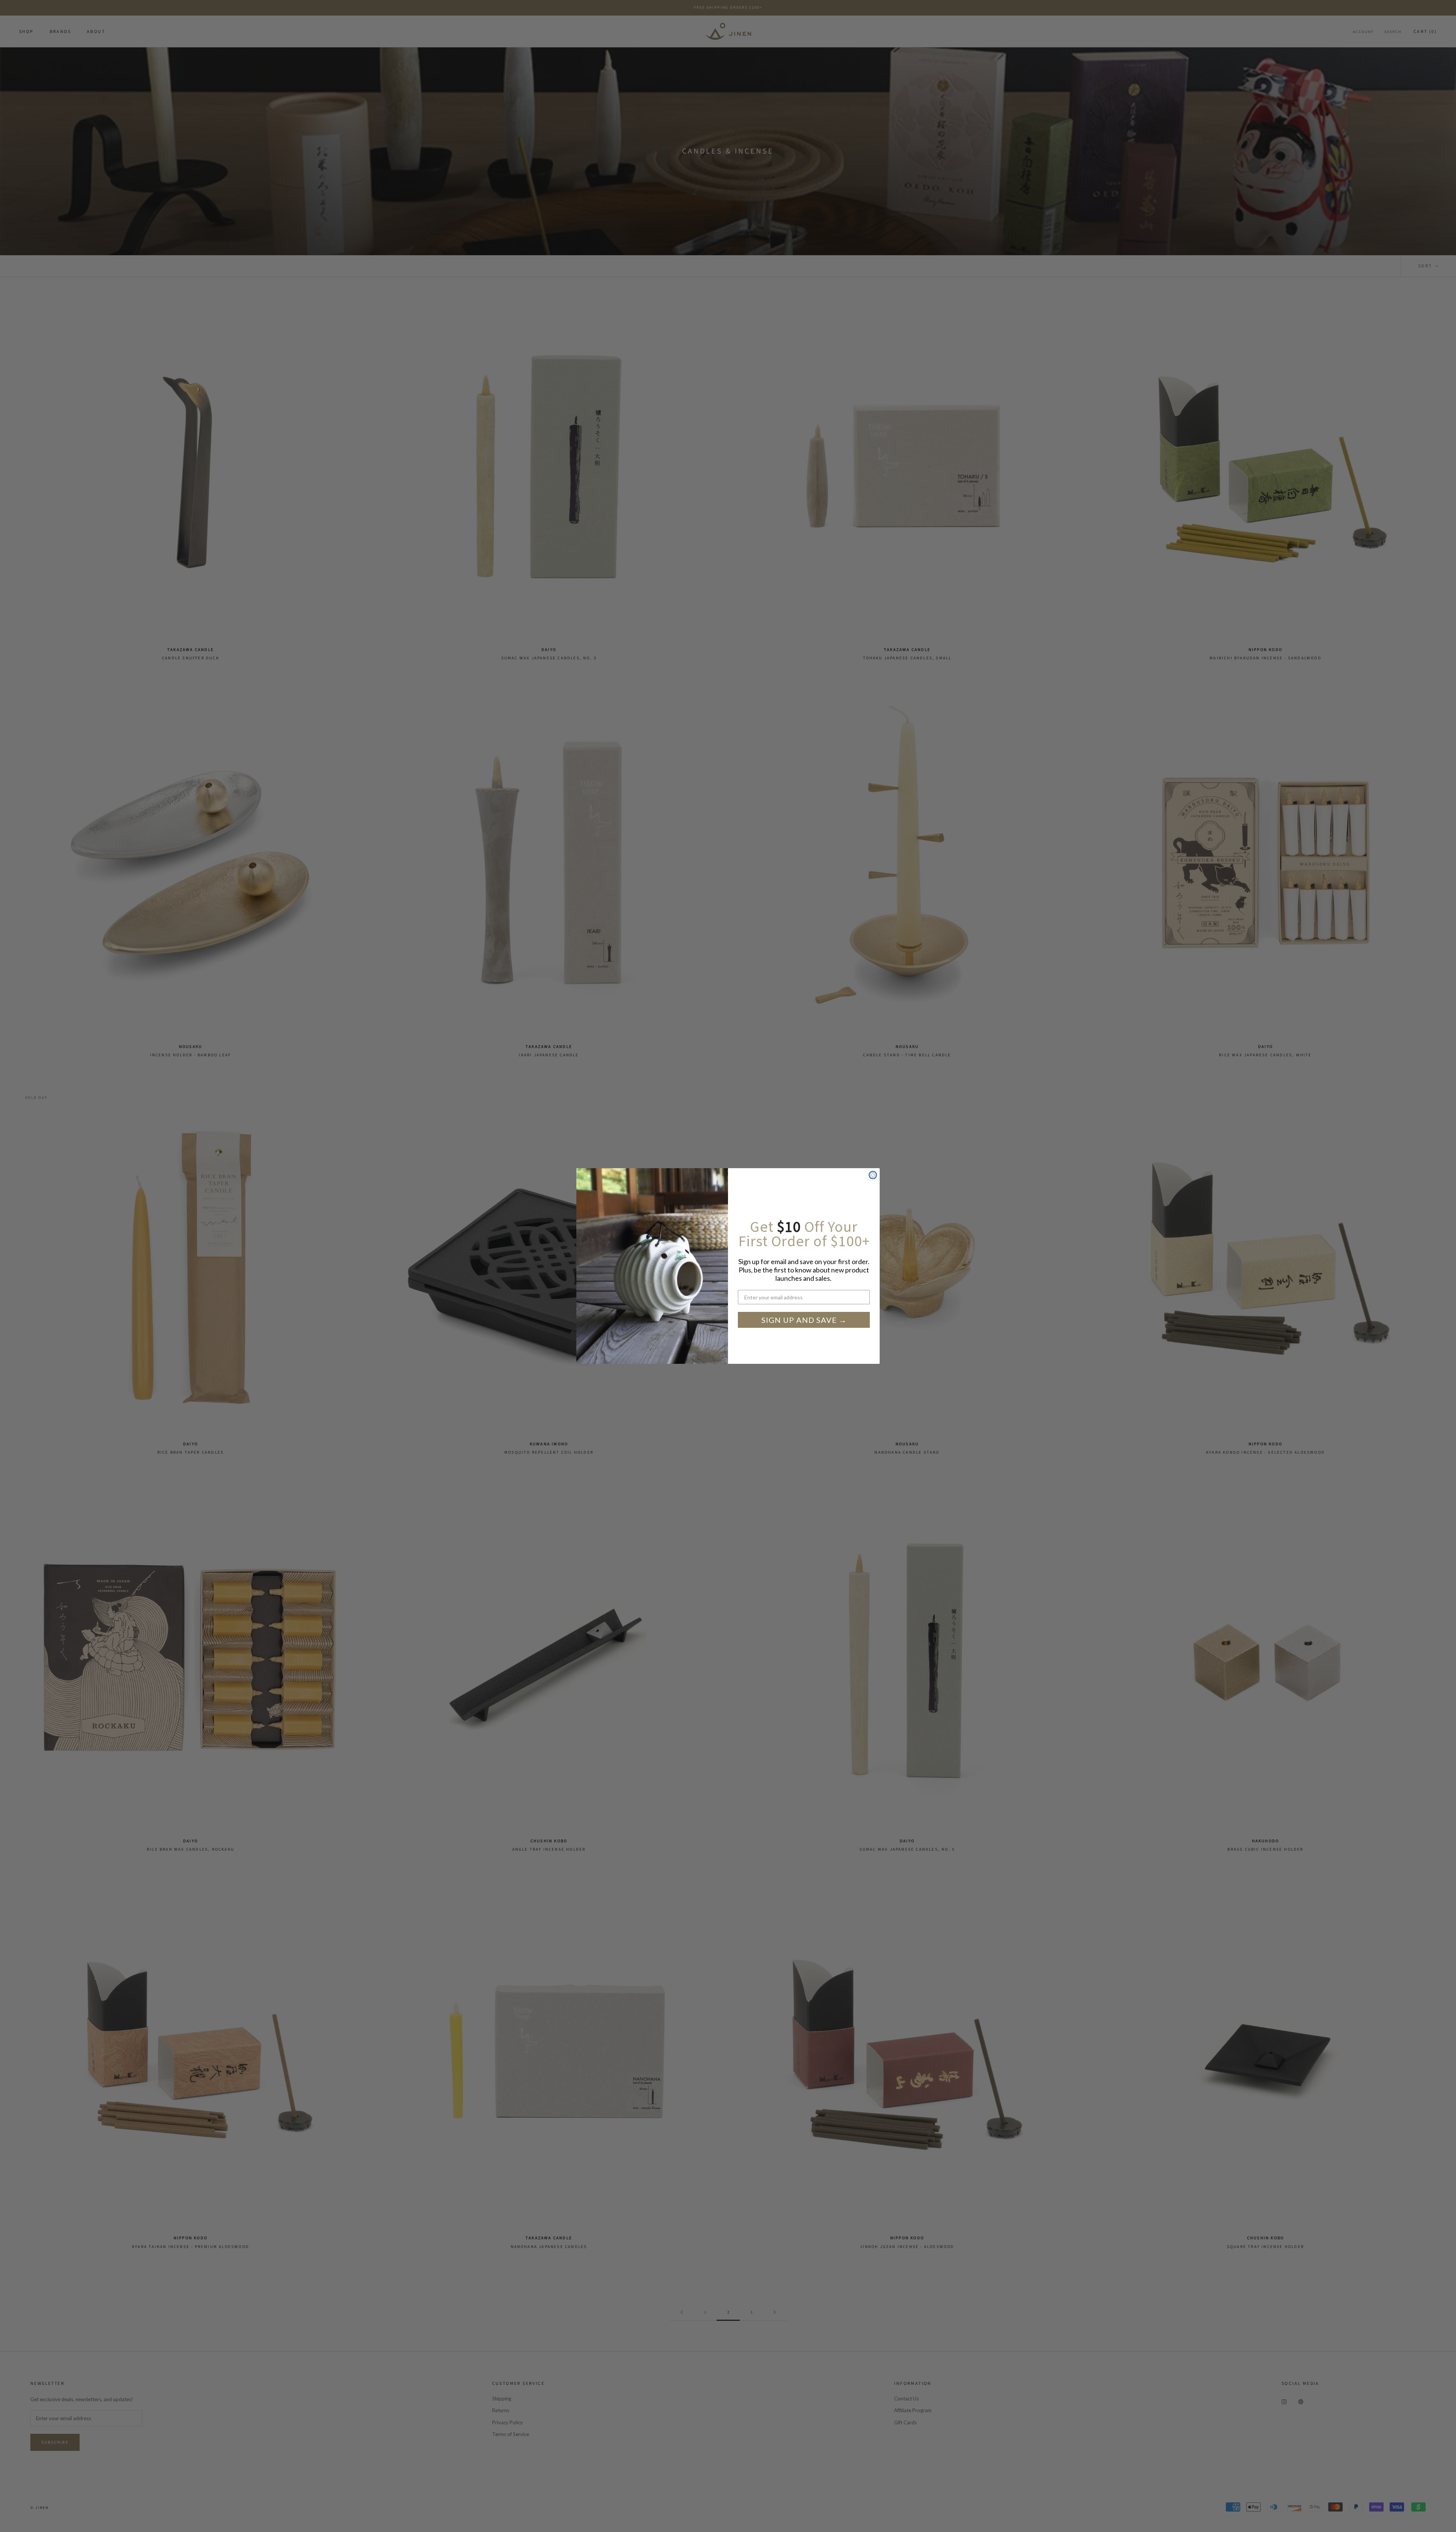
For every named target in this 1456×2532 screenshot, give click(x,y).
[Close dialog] (873, 1175)
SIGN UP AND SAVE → (804, 1320)
